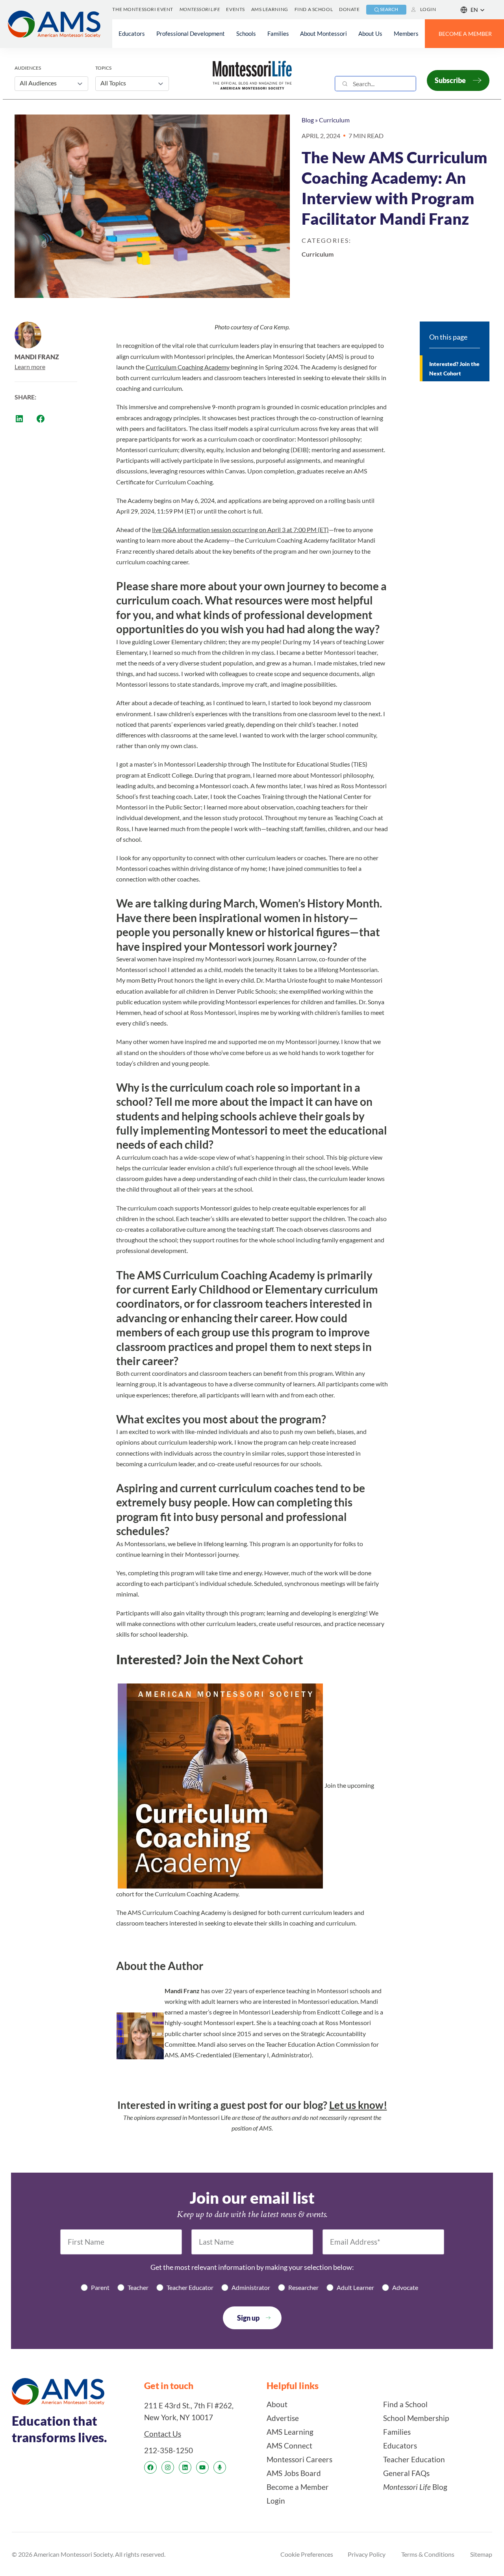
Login (428, 9)
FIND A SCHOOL (314, 9)
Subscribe (450, 80)
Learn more (30, 367)
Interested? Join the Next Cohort (454, 369)
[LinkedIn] (185, 2467)
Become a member (465, 34)
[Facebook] (150, 2467)
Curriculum (334, 120)
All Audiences (38, 83)
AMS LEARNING (270, 9)
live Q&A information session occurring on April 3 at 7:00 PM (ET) (240, 529)
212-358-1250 (169, 2450)
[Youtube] (202, 2467)
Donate (349, 9)
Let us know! (358, 2105)
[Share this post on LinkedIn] (19, 419)
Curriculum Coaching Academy (188, 367)
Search (389, 9)
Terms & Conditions (428, 2554)
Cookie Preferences (307, 2554)
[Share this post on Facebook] (41, 419)
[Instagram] (168, 2467)
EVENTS (235, 9)
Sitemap (481, 2554)
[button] (472, 10)
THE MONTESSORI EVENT (143, 9)
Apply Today (133, 1941)
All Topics (113, 83)
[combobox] (375, 84)
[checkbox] (252, 2287)
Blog (308, 120)
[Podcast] (220, 2467)
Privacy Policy (367, 2554)
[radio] (95, 2287)
